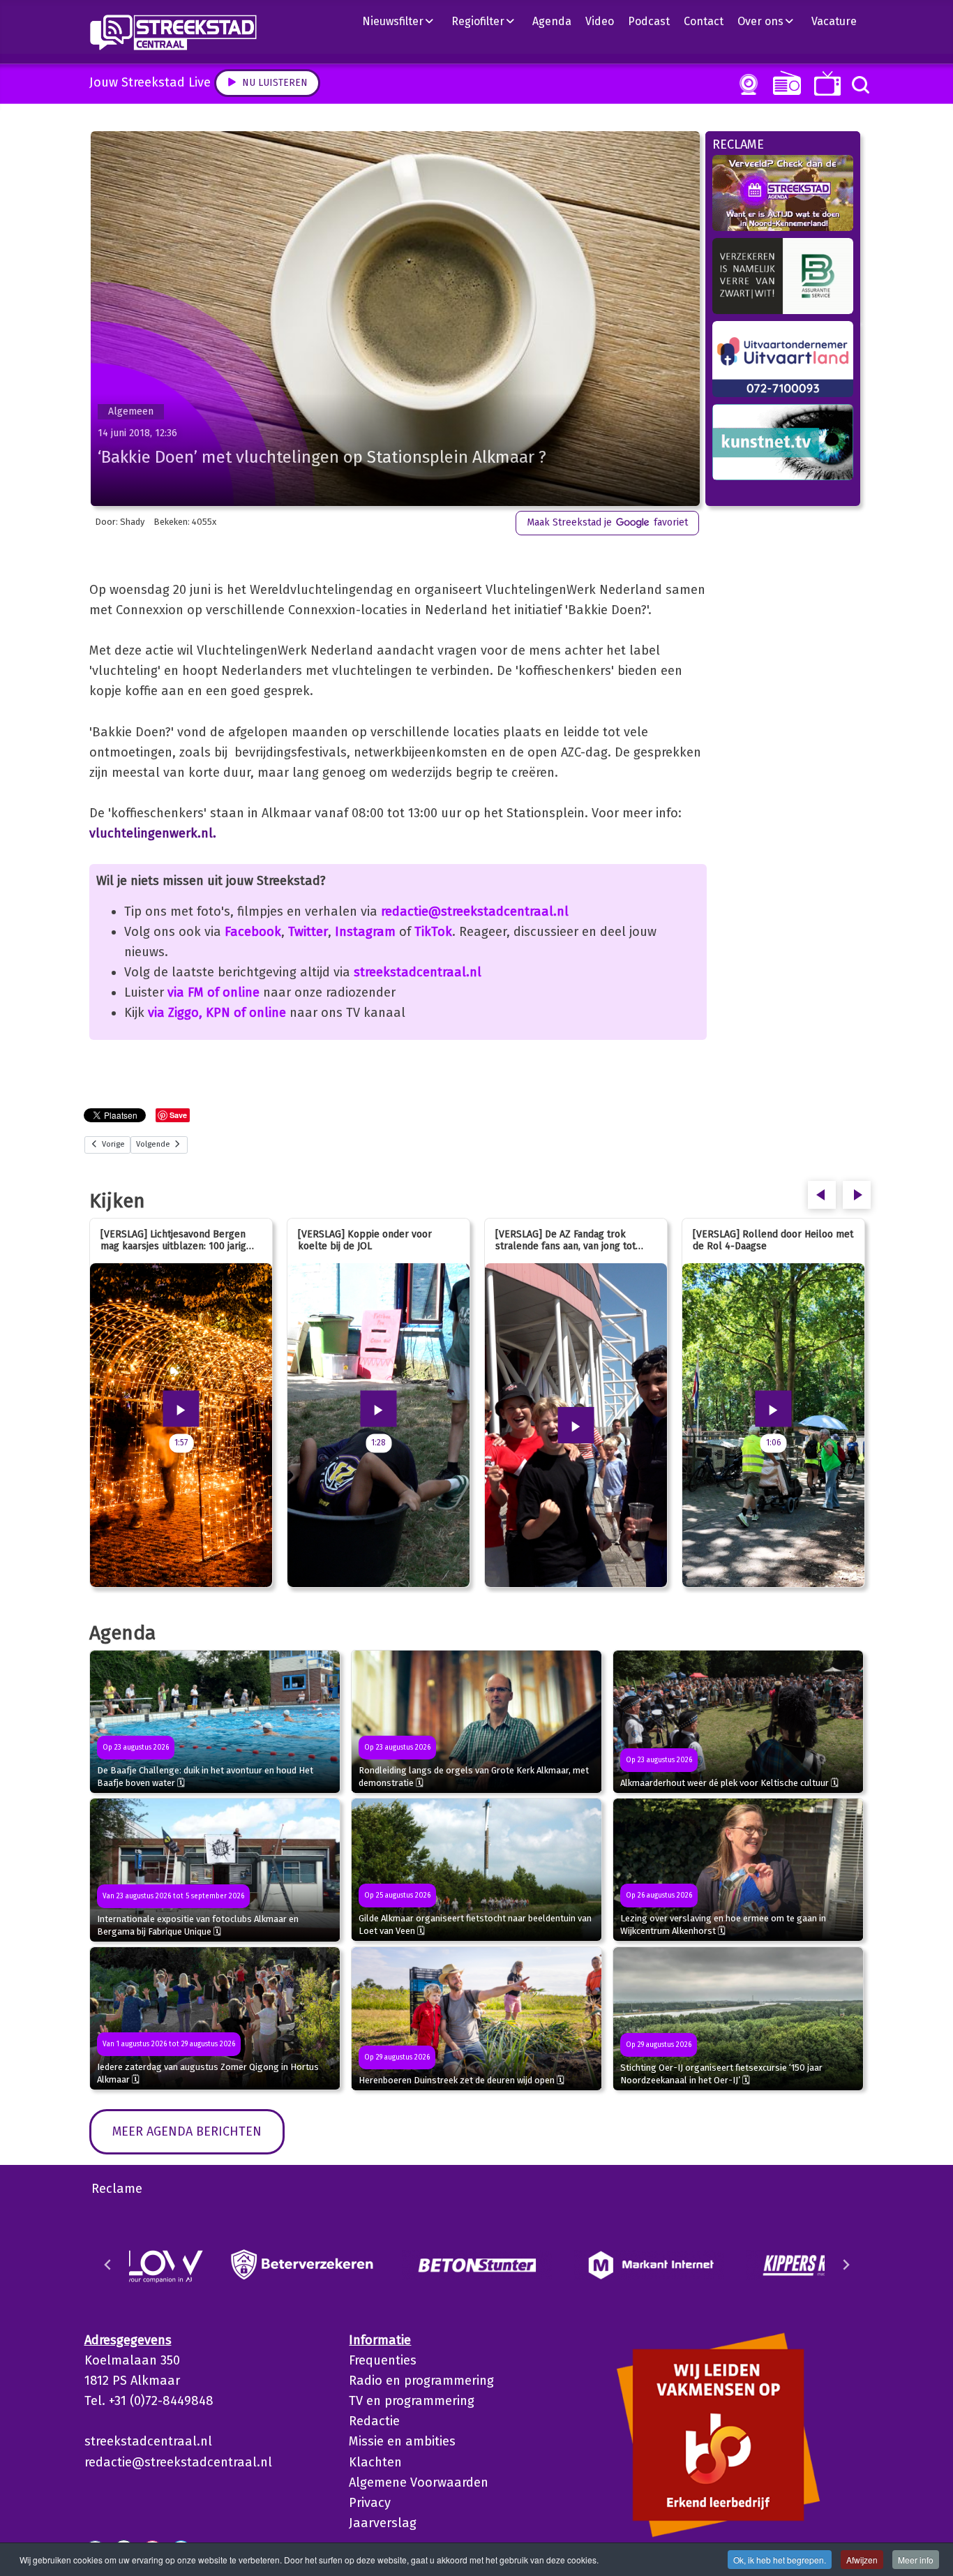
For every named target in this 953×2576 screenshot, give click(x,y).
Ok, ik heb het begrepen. (780, 2560)
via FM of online (213, 992)
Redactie (374, 2421)
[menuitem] (403, 21)
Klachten (375, 2462)
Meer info (916, 2560)
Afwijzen (862, 2560)
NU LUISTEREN (784, 83)
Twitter (308, 932)
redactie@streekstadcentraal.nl (475, 911)
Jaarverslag (383, 2523)
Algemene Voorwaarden (419, 2482)
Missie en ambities (402, 2441)
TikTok (433, 932)
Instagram (365, 932)
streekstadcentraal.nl (418, 972)
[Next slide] (846, 2265)
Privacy (370, 2503)
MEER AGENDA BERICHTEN (187, 2131)
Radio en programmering (421, 2381)
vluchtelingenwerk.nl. (153, 833)
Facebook (253, 932)
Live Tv (825, 83)
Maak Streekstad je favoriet (607, 522)
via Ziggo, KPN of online (217, 1013)
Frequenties (383, 2360)
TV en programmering (412, 2401)
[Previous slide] (108, 2265)
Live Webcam (746, 84)
